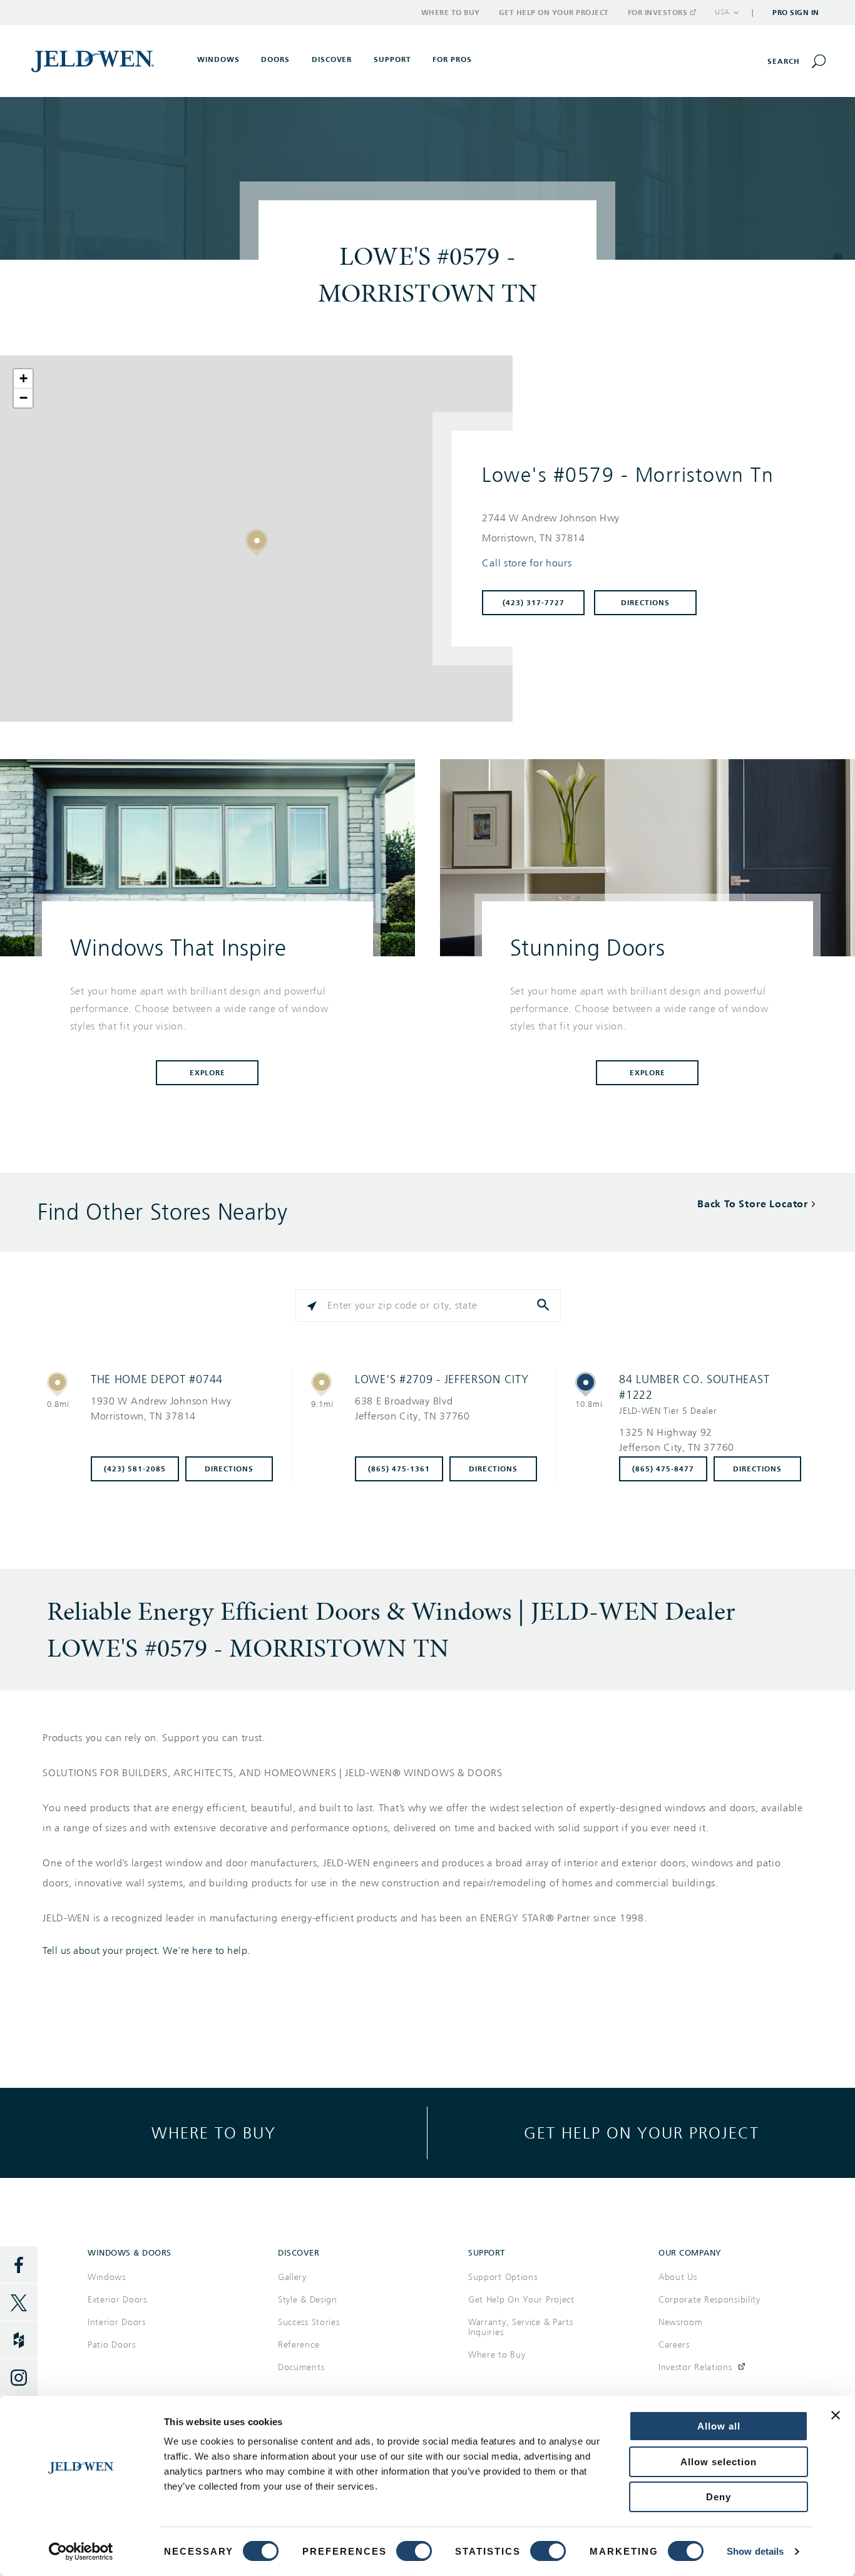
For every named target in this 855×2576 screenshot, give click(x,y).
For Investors (658, 13)
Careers (674, 2345)
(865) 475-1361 (399, 1469)
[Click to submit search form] (545, 1306)
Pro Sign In (796, 13)
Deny (719, 2497)
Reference (299, 2345)
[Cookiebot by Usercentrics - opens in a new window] (81, 2552)
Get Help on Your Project (554, 13)
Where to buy (214, 2133)
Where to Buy (451, 13)
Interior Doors (117, 2322)
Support (392, 59)
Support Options (503, 2277)
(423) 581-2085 (135, 1469)
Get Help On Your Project (521, 2300)
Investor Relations (695, 2367)
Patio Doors (112, 2345)
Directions (645, 603)
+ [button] (24, 378)
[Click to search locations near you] (312, 1306)
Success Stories (309, 2322)
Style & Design (308, 2300)
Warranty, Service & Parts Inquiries (521, 2327)
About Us (678, 2277)
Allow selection (719, 2462)
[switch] (414, 2551)
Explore (208, 1073)
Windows (107, 2277)
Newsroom (681, 2322)
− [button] (24, 398)
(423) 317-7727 (534, 603)
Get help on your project (642, 2133)
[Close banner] (836, 2415)
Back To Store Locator (753, 1204)
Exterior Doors (117, 2300)
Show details (755, 2551)
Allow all (719, 2426)
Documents (301, 2367)
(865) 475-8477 (663, 1469)
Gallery (292, 2277)
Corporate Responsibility (709, 2300)
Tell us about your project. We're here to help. (146, 1951)
